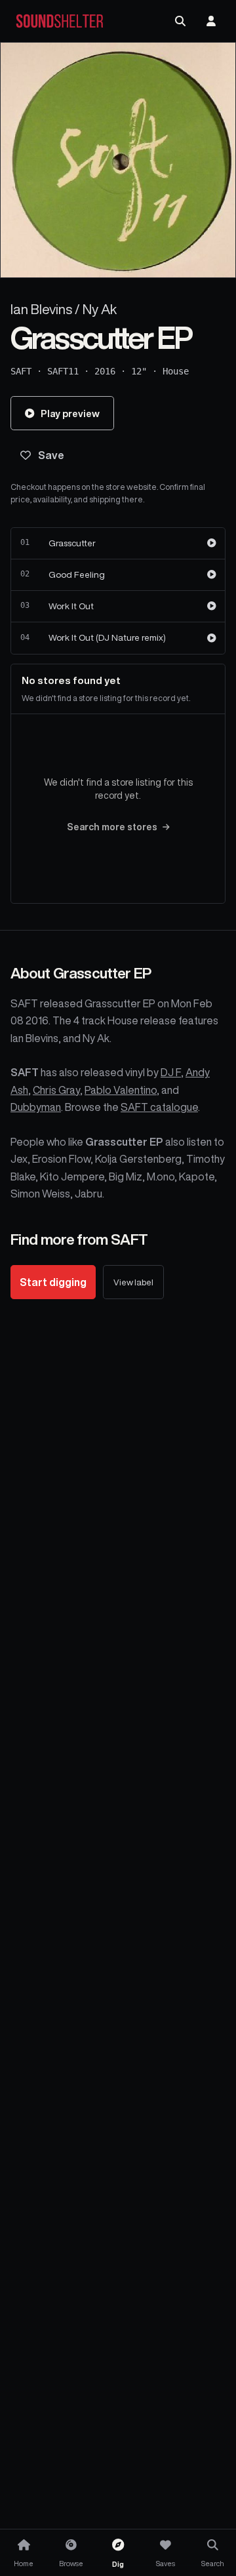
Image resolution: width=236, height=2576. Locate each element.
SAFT (21, 371)
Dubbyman (36, 1107)
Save (51, 455)
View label (133, 1282)
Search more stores (112, 827)
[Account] (211, 21)
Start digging (53, 1282)
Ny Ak (100, 309)
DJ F (171, 1072)
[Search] (180, 21)
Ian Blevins (41, 309)
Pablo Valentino (121, 1090)
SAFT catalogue (159, 1107)
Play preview (70, 413)
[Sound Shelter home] (60, 21)
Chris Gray (56, 1090)
